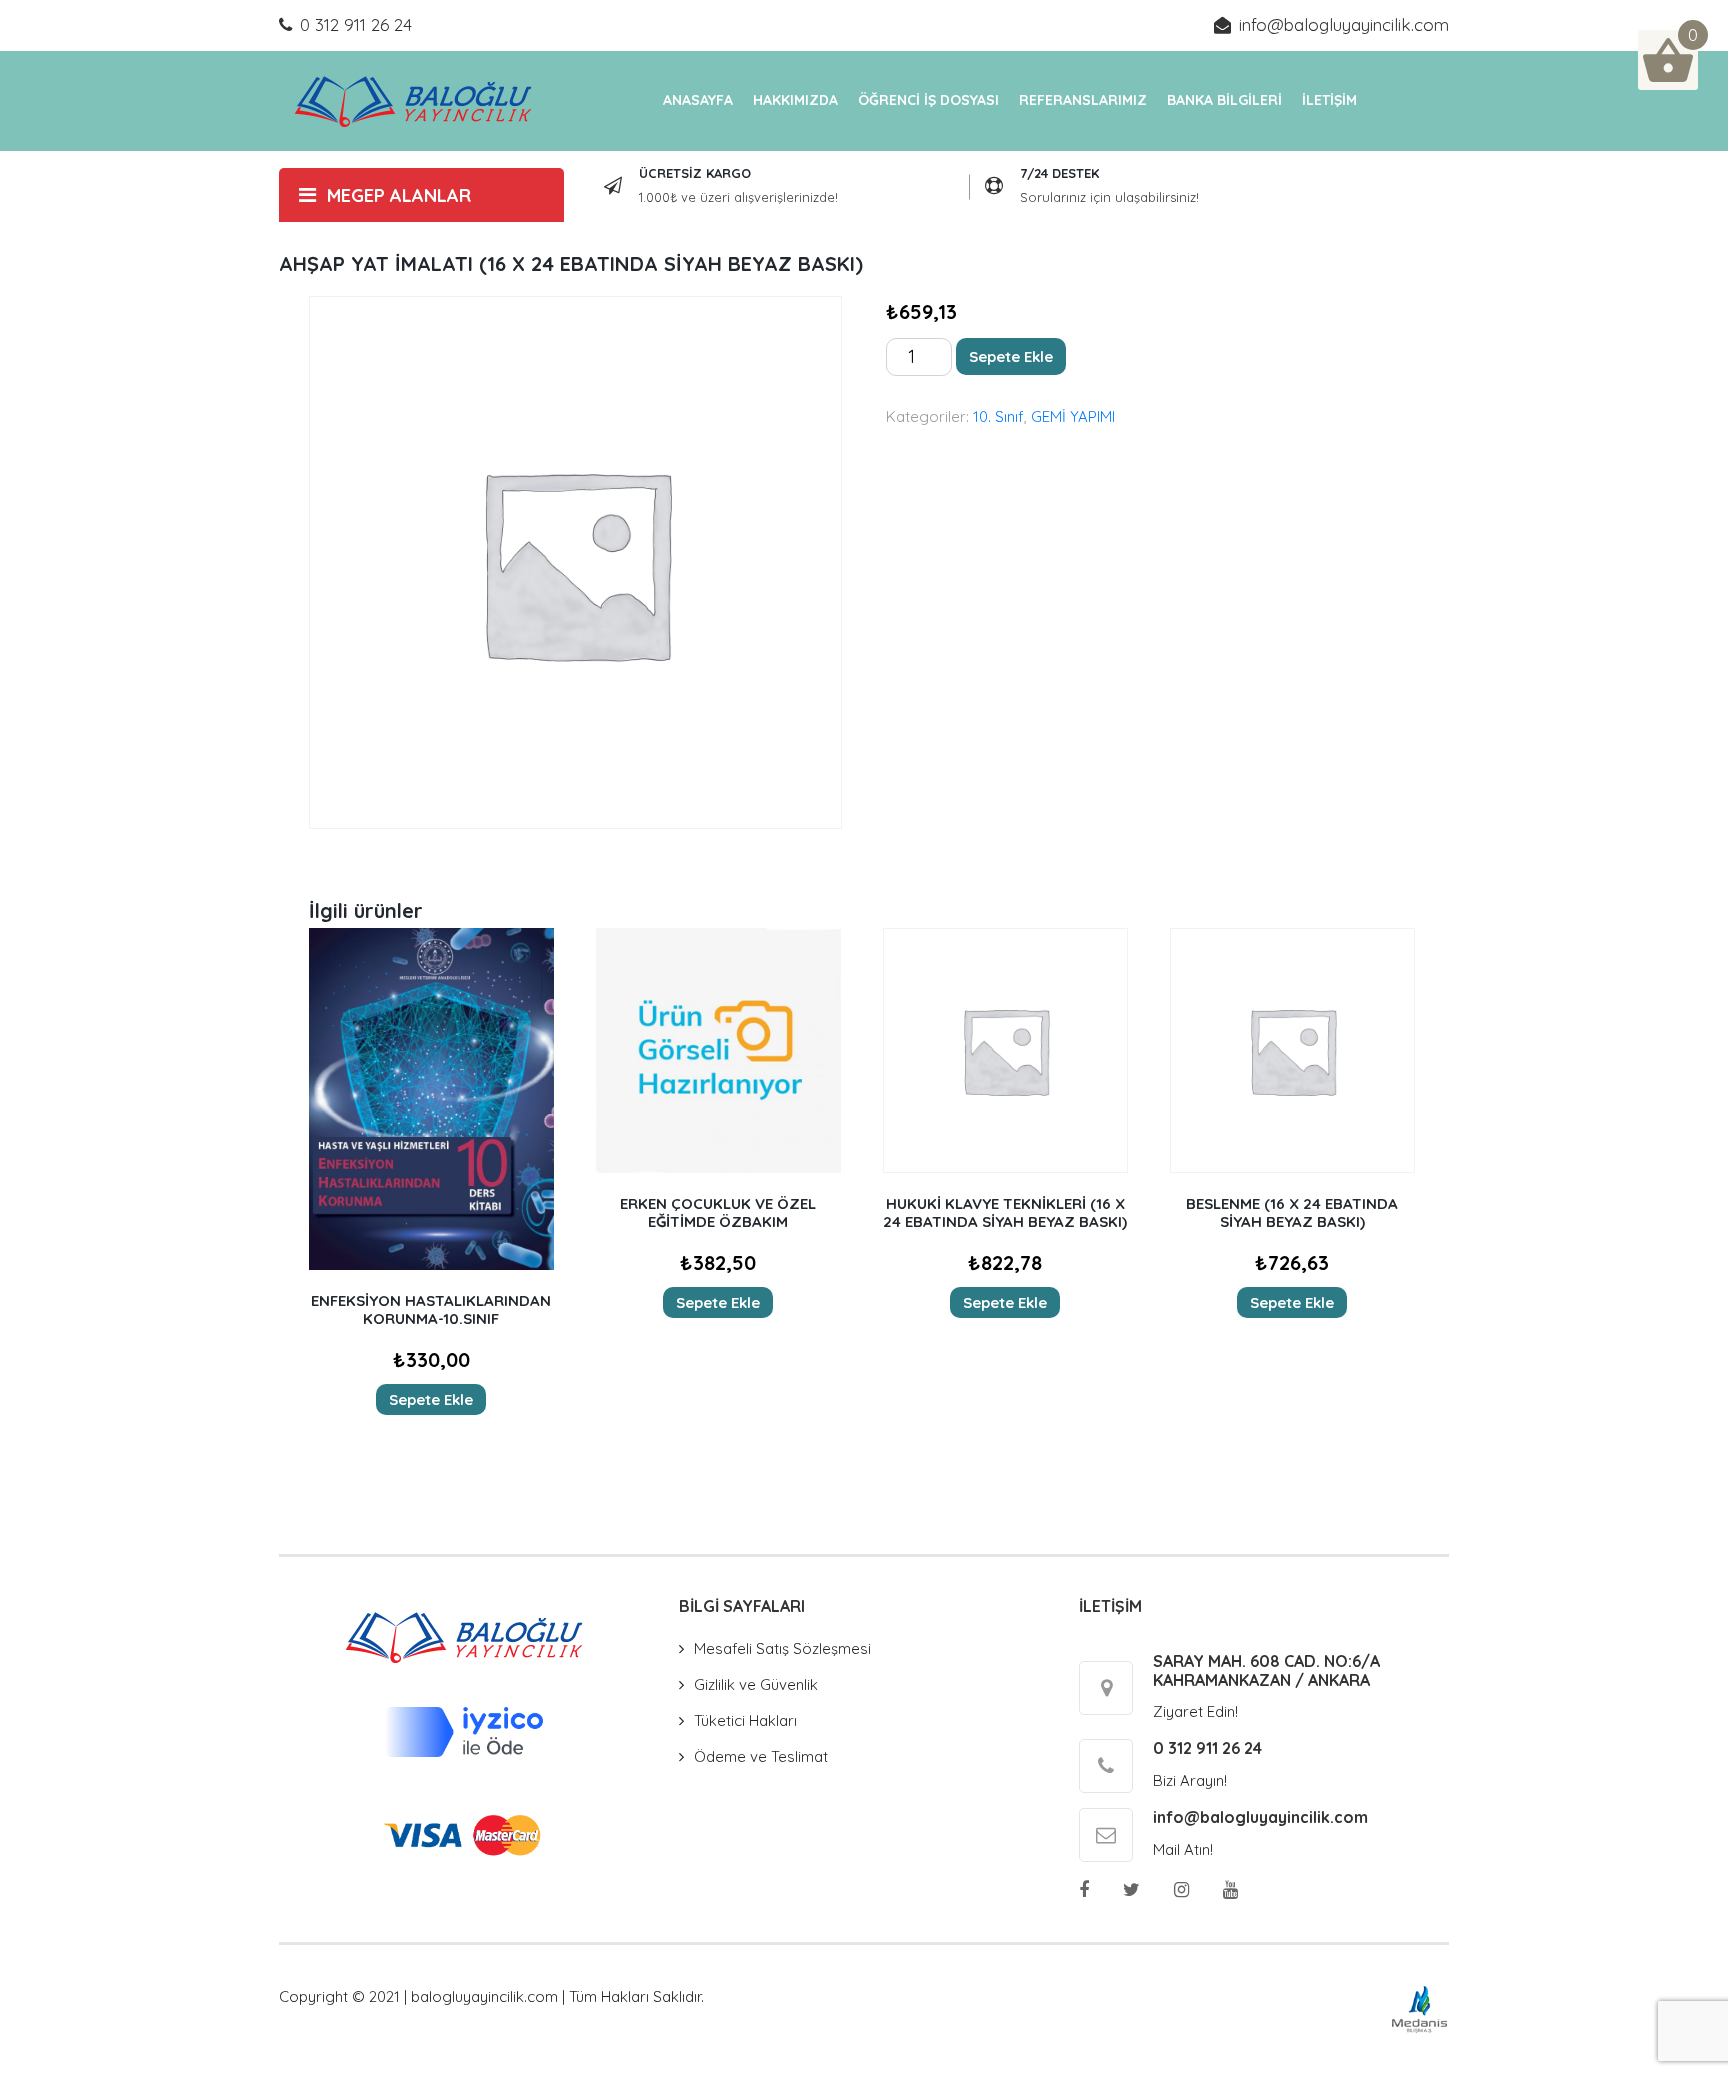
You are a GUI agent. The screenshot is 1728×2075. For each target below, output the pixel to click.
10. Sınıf (998, 416)
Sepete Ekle (1011, 356)
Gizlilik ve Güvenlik (756, 1684)
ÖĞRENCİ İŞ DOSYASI (928, 100)
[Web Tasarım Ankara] (1419, 2008)
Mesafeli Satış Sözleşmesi (782, 1648)
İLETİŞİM (1329, 100)
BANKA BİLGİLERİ (1224, 100)
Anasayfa (698, 100)
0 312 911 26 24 (356, 24)
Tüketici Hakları (745, 1720)
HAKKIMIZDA (795, 100)
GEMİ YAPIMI (1073, 416)
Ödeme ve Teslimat (761, 1756)
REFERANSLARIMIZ (1083, 100)
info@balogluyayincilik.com (1344, 24)
